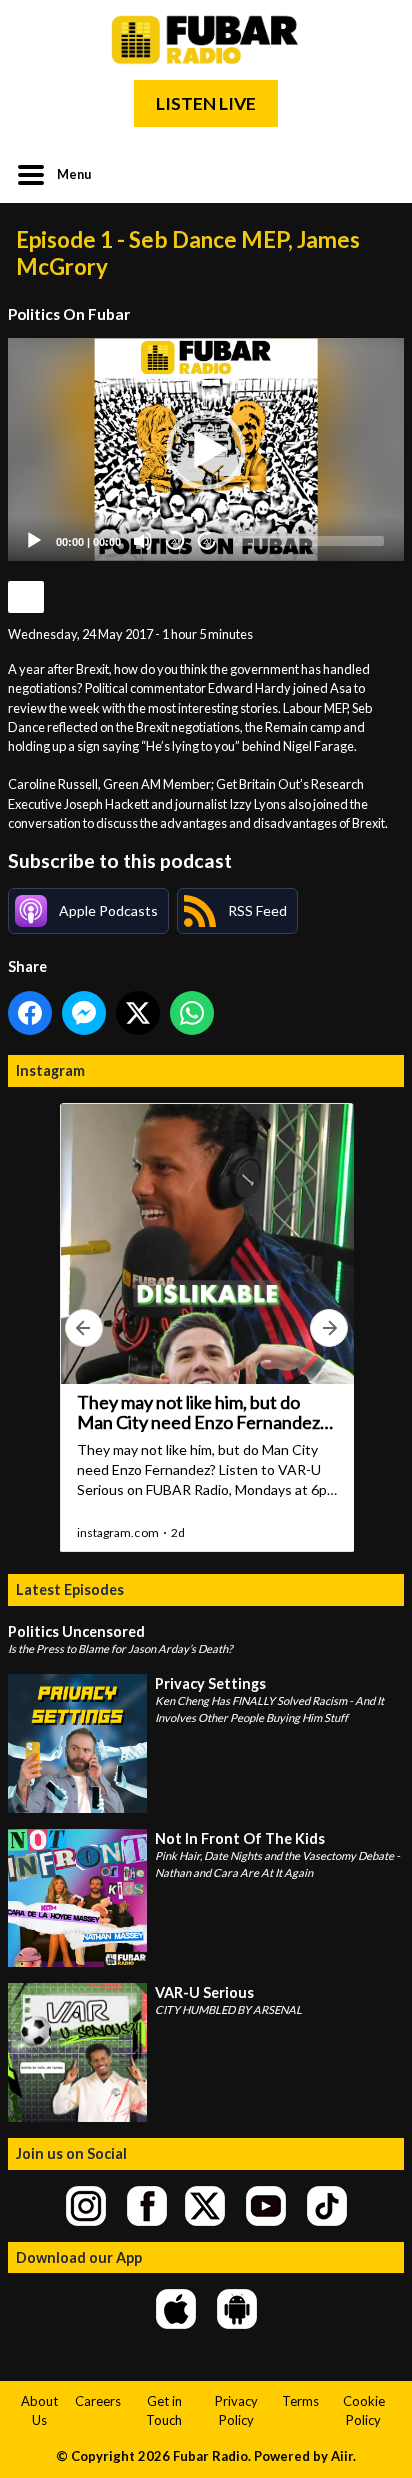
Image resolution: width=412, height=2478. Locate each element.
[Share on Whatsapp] (192, 1013)
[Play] (34, 541)
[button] (206, 450)
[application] (206, 449)
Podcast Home (26, 597)
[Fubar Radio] (206, 40)
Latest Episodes (70, 1589)
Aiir (342, 2456)
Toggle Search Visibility (374, 173)
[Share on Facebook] (30, 1013)
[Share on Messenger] (84, 1013)
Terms (300, 2401)
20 (175, 541)
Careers (98, 2401)
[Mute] (143, 541)
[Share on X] (138, 1013)
